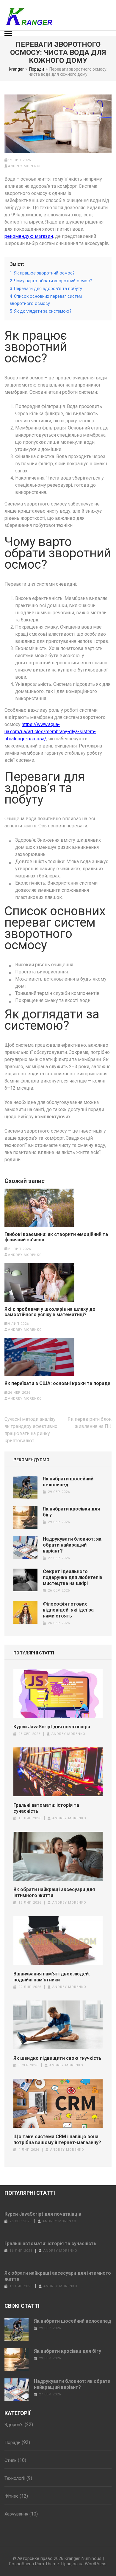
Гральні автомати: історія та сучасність (46, 1808)
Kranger (72, 2558)
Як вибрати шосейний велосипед (68, 1482)
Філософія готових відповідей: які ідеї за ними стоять (68, 1610)
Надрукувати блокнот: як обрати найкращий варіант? (72, 1545)
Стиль (11, 2460)
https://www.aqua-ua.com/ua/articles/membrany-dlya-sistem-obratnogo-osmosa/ (50, 732)
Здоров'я (14, 2425)
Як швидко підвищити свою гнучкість (57, 2058)
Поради (12, 2442)
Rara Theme (47, 2564)
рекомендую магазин (29, 236)
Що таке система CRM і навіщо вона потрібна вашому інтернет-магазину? (57, 2140)
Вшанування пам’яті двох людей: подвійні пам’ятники (52, 1977)
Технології (15, 2478)
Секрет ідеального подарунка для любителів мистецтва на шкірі (73, 1577)
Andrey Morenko (25, 166)
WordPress (96, 2564)
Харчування (16, 2514)
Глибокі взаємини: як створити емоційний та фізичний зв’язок (56, 1237)
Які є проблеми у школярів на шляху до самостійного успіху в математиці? (50, 1312)
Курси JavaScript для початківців (52, 1727)
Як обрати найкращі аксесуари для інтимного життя (54, 1892)
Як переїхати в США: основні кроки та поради (57, 1384)
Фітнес (11, 2496)
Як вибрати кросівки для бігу (68, 2351)
